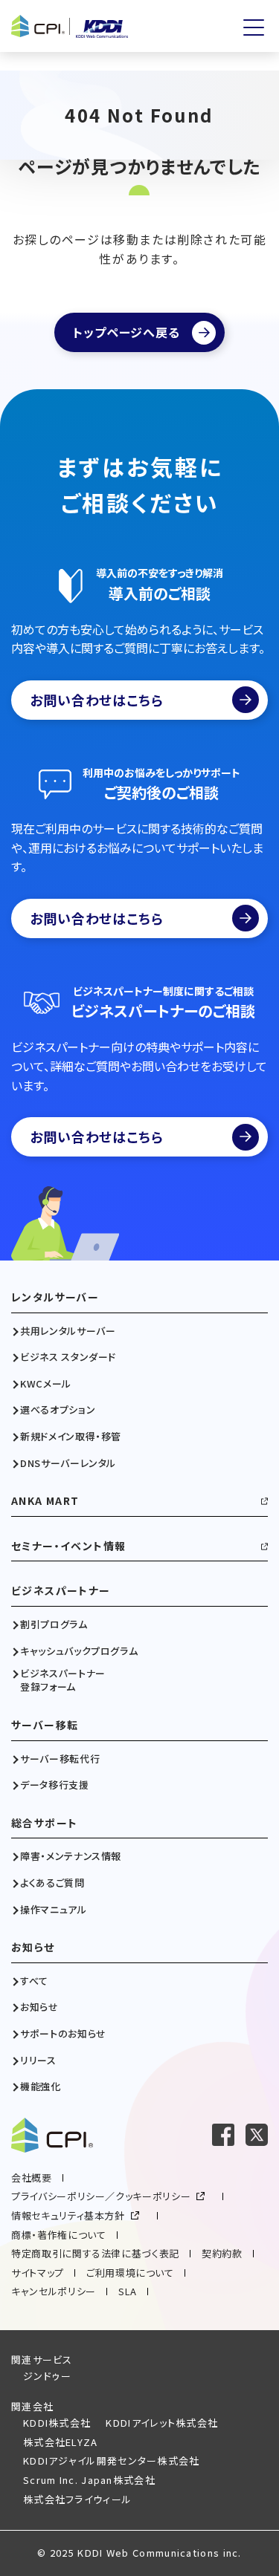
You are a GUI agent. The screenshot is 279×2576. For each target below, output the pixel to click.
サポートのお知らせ (63, 2034)
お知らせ (33, 1947)
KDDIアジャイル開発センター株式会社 (112, 2460)
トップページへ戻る (126, 332)
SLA (128, 2291)
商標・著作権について (59, 2235)
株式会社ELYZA (61, 2442)
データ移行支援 (55, 1785)
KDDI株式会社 (57, 2423)
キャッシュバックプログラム (79, 1651)
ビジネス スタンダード (68, 1357)
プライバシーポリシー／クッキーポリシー (101, 2196)
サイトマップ (38, 2273)
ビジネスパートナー (61, 1591)
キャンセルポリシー (54, 2291)
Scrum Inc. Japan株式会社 (89, 2480)
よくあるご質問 (52, 1883)
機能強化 (41, 2087)
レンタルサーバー (55, 1297)
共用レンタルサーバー (68, 1331)
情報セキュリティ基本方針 (68, 2215)
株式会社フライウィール (77, 2499)
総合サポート (44, 1823)
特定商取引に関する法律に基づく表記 (95, 2253)
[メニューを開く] (254, 27)
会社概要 (32, 2177)
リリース (38, 2061)
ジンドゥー (48, 2376)
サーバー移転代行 (60, 1759)
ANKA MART (45, 1501)
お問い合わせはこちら (97, 700)
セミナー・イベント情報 (68, 1546)
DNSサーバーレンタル (68, 1463)
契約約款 (222, 2253)
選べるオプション (58, 1410)
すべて (34, 1981)
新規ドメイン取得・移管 (71, 1437)
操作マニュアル (54, 1910)
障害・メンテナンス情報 (71, 1856)
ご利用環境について (130, 2273)
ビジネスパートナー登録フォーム (63, 1680)
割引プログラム (54, 1624)
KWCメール (46, 1384)
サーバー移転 (45, 1725)
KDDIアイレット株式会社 (162, 2423)
